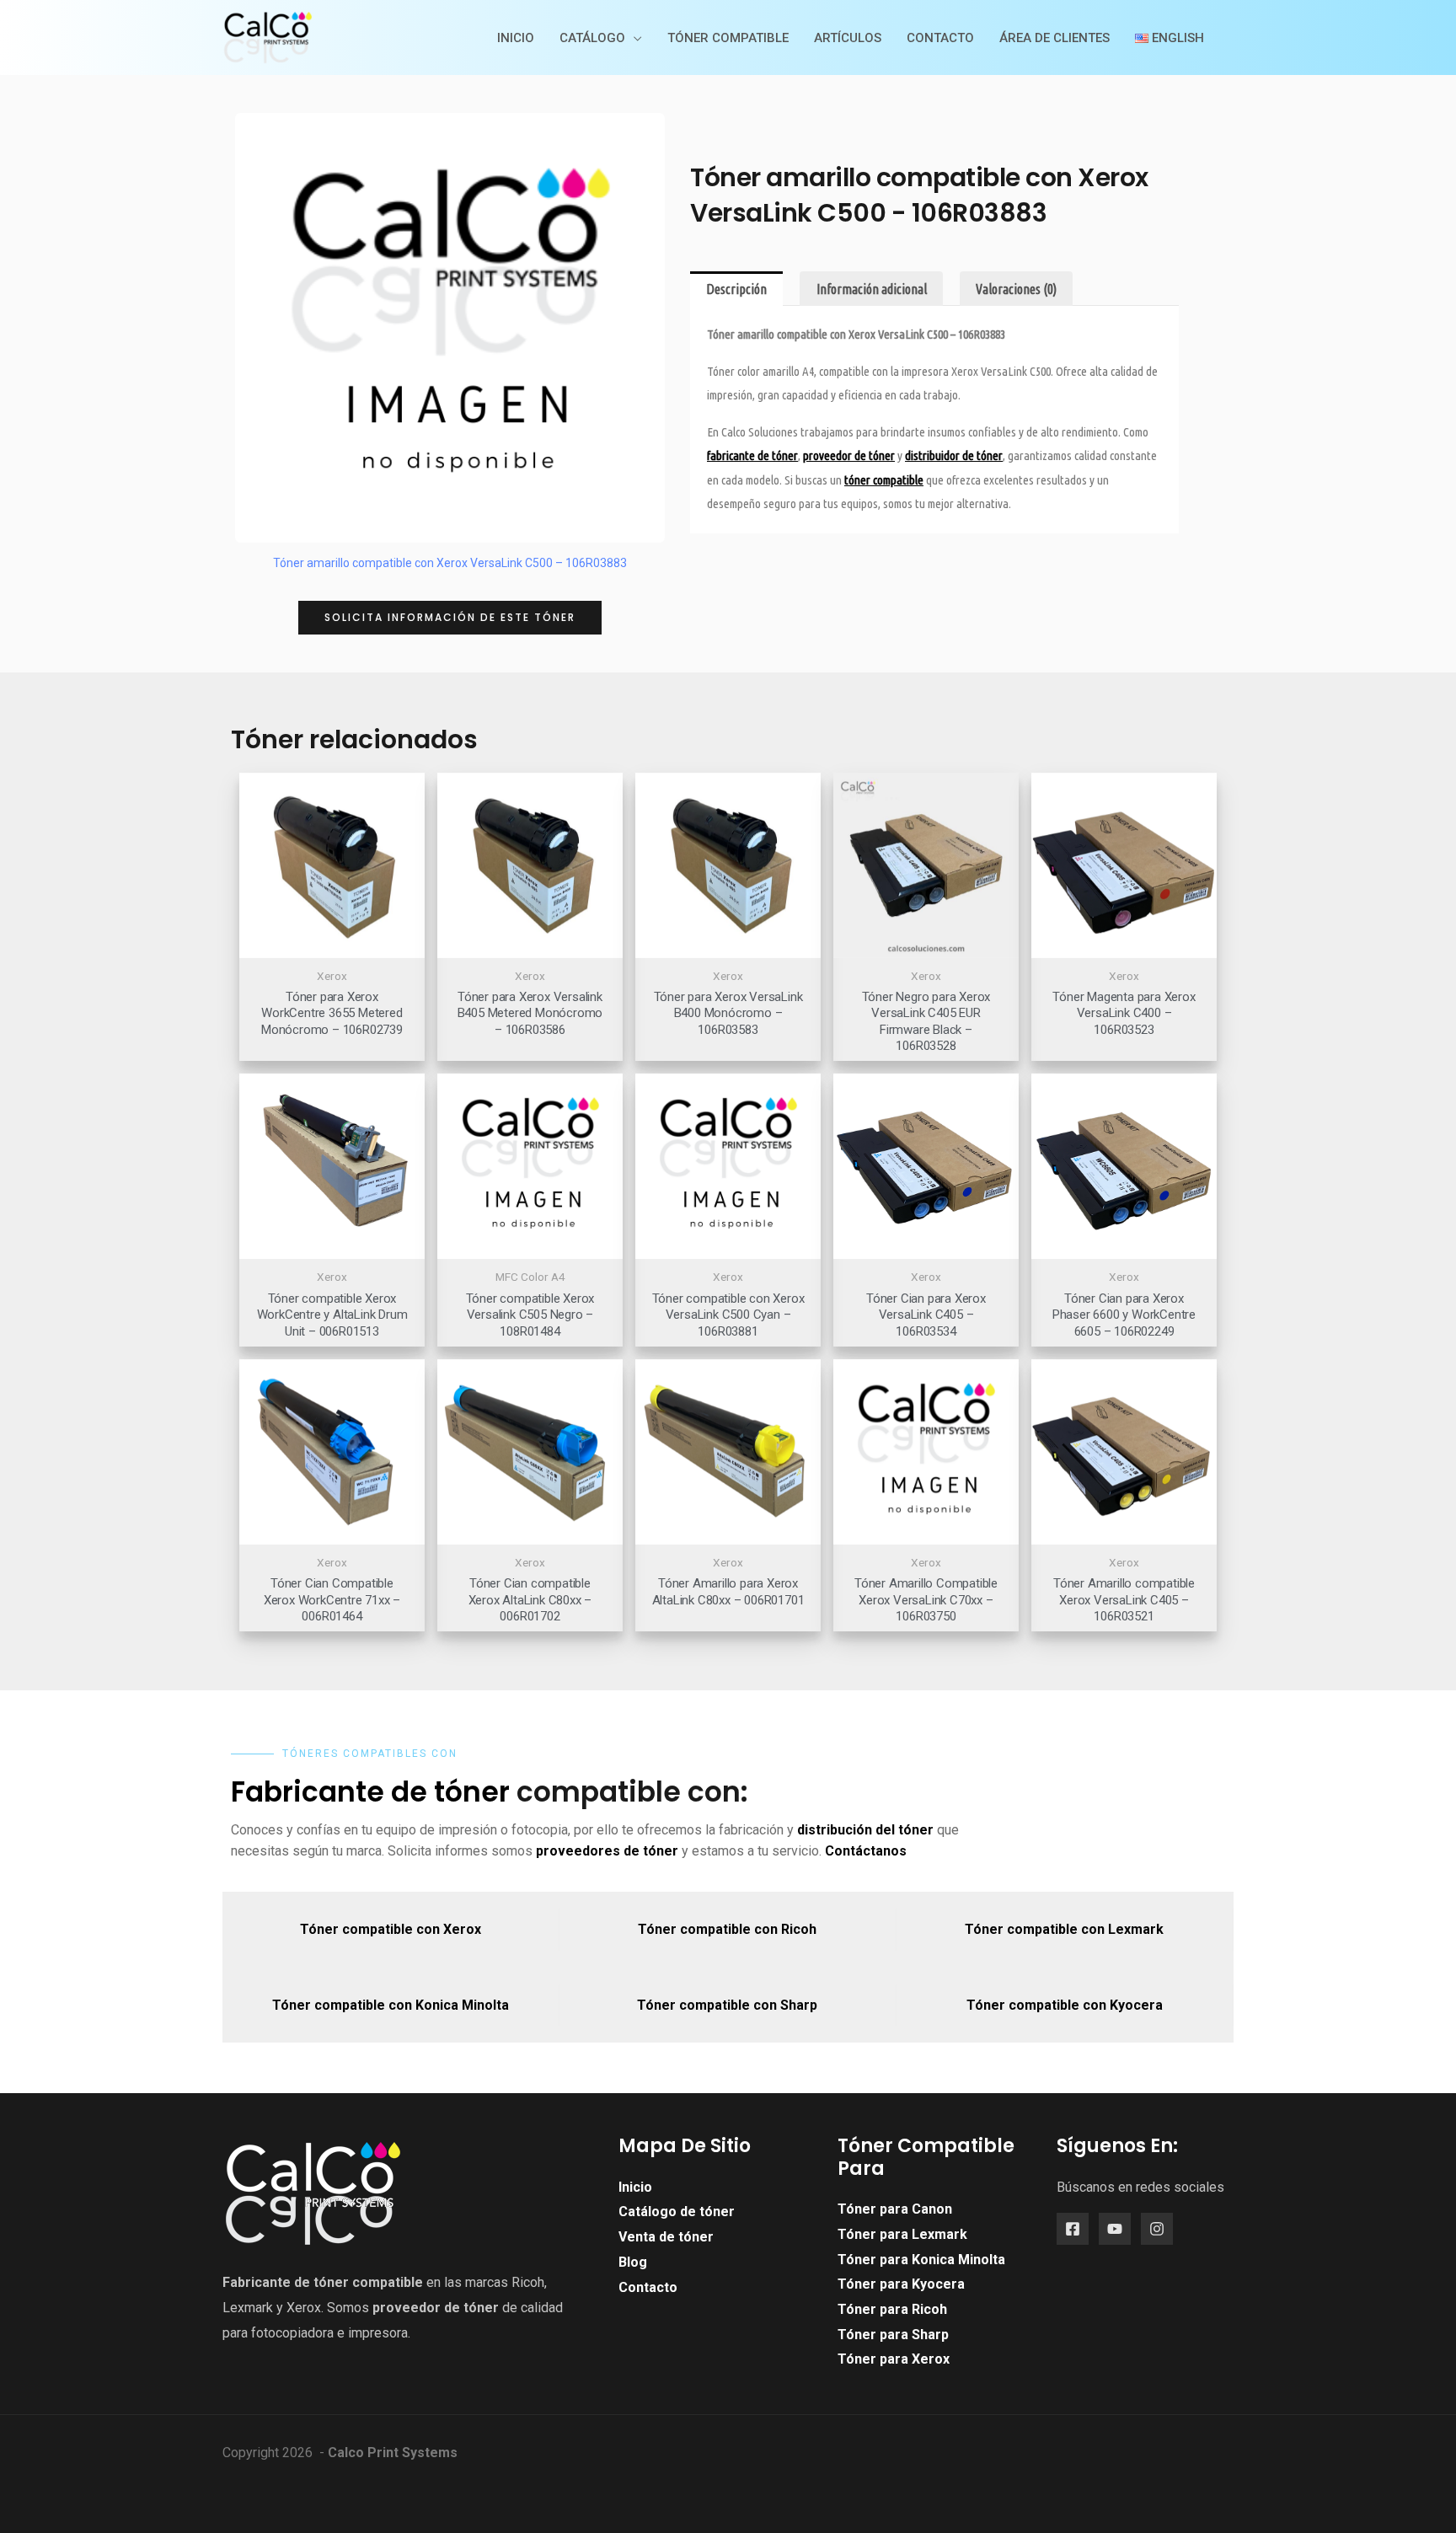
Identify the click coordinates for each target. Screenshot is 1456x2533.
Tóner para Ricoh (892, 2309)
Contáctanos (866, 1851)
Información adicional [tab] (872, 289)
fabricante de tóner (752, 455)
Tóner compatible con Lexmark (1064, 1929)
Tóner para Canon (895, 2209)
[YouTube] (1115, 2229)
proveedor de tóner (436, 2308)
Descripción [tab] (736, 289)
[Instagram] (1157, 2229)
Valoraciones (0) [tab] (1016, 289)
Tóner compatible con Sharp (727, 2005)
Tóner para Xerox (894, 2359)
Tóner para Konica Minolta (921, 2260)
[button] (450, 618)
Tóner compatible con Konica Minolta (391, 2005)
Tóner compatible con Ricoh (727, 1929)
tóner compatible (884, 480)
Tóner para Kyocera (901, 2284)
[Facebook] (1073, 2229)
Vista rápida (332, 943)
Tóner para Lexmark (902, 2234)
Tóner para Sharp (893, 2335)
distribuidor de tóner (954, 455)
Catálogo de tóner (677, 2212)
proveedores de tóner (607, 1851)
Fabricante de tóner (370, 1792)
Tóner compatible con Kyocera (1065, 2005)
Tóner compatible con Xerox (391, 1929)
